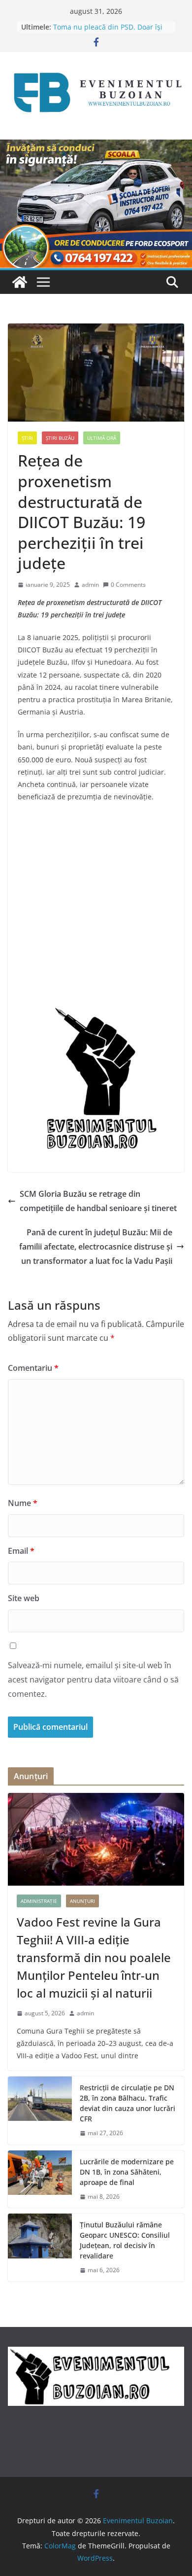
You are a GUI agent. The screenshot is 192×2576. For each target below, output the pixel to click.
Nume (23, 1503)
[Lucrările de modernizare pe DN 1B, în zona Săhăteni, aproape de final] (40, 2179)
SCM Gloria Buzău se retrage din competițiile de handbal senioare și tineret (98, 1201)
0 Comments (128, 585)
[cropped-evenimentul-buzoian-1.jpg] (96, 1012)
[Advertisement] (96, 909)
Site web (24, 1598)
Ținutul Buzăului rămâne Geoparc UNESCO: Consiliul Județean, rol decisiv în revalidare (125, 2240)
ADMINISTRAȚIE (39, 1901)
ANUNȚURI (82, 1901)
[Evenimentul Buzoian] (96, 146)
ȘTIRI (27, 438)
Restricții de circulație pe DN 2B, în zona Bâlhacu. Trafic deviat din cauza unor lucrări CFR (128, 2103)
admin (90, 585)
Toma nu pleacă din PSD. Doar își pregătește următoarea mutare (108, 32)
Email (21, 1551)
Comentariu (33, 1368)
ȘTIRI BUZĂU (60, 438)
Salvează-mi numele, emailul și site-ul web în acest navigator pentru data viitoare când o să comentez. (93, 1680)
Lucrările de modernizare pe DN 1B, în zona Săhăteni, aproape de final (127, 2172)
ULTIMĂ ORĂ (102, 438)
